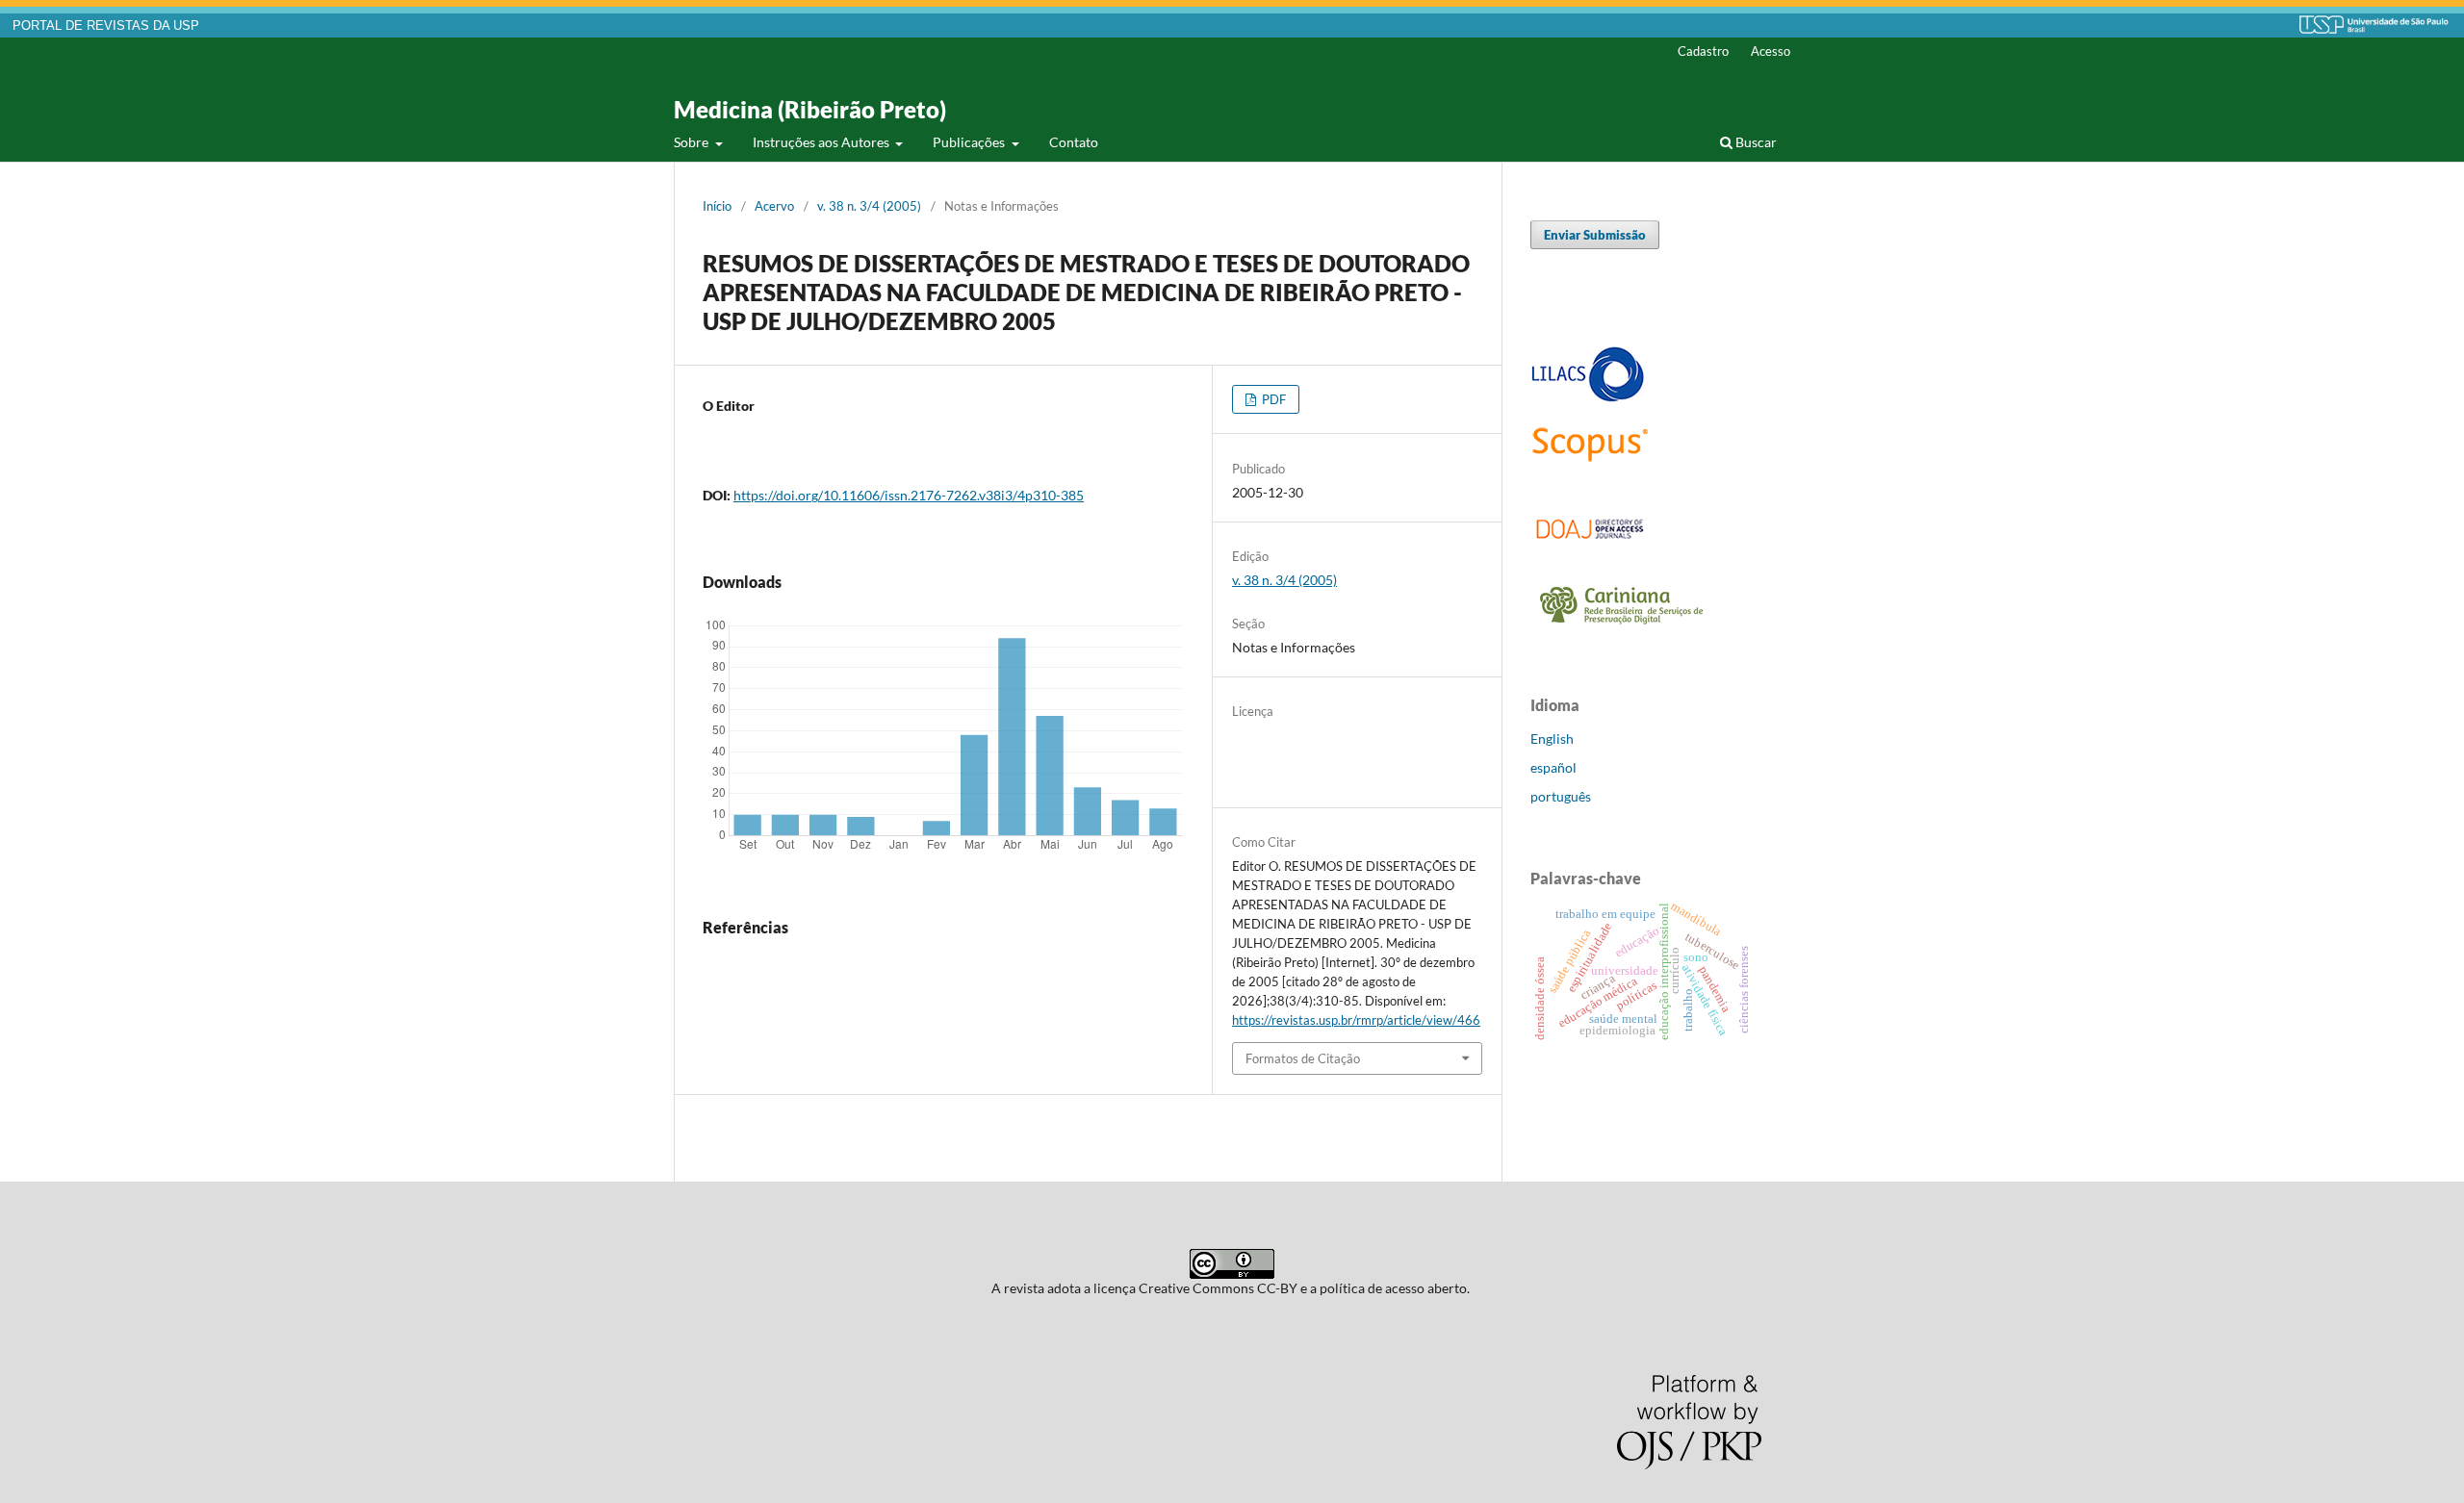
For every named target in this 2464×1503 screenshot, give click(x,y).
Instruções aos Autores (822, 142)
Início (717, 206)
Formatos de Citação (1303, 1058)
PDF (1272, 399)
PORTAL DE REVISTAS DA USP (106, 26)
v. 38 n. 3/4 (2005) (869, 206)
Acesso (1771, 51)
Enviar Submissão (1595, 235)
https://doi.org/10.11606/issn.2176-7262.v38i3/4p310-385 (909, 495)
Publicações (970, 142)
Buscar (1755, 142)
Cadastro (1703, 51)
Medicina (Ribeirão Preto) (810, 109)
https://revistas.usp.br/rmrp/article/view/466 (1356, 1020)
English (1552, 739)
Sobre (693, 142)
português (1561, 796)
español (1553, 767)
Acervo (774, 206)
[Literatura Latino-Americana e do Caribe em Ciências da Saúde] (1588, 399)
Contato (1074, 142)
